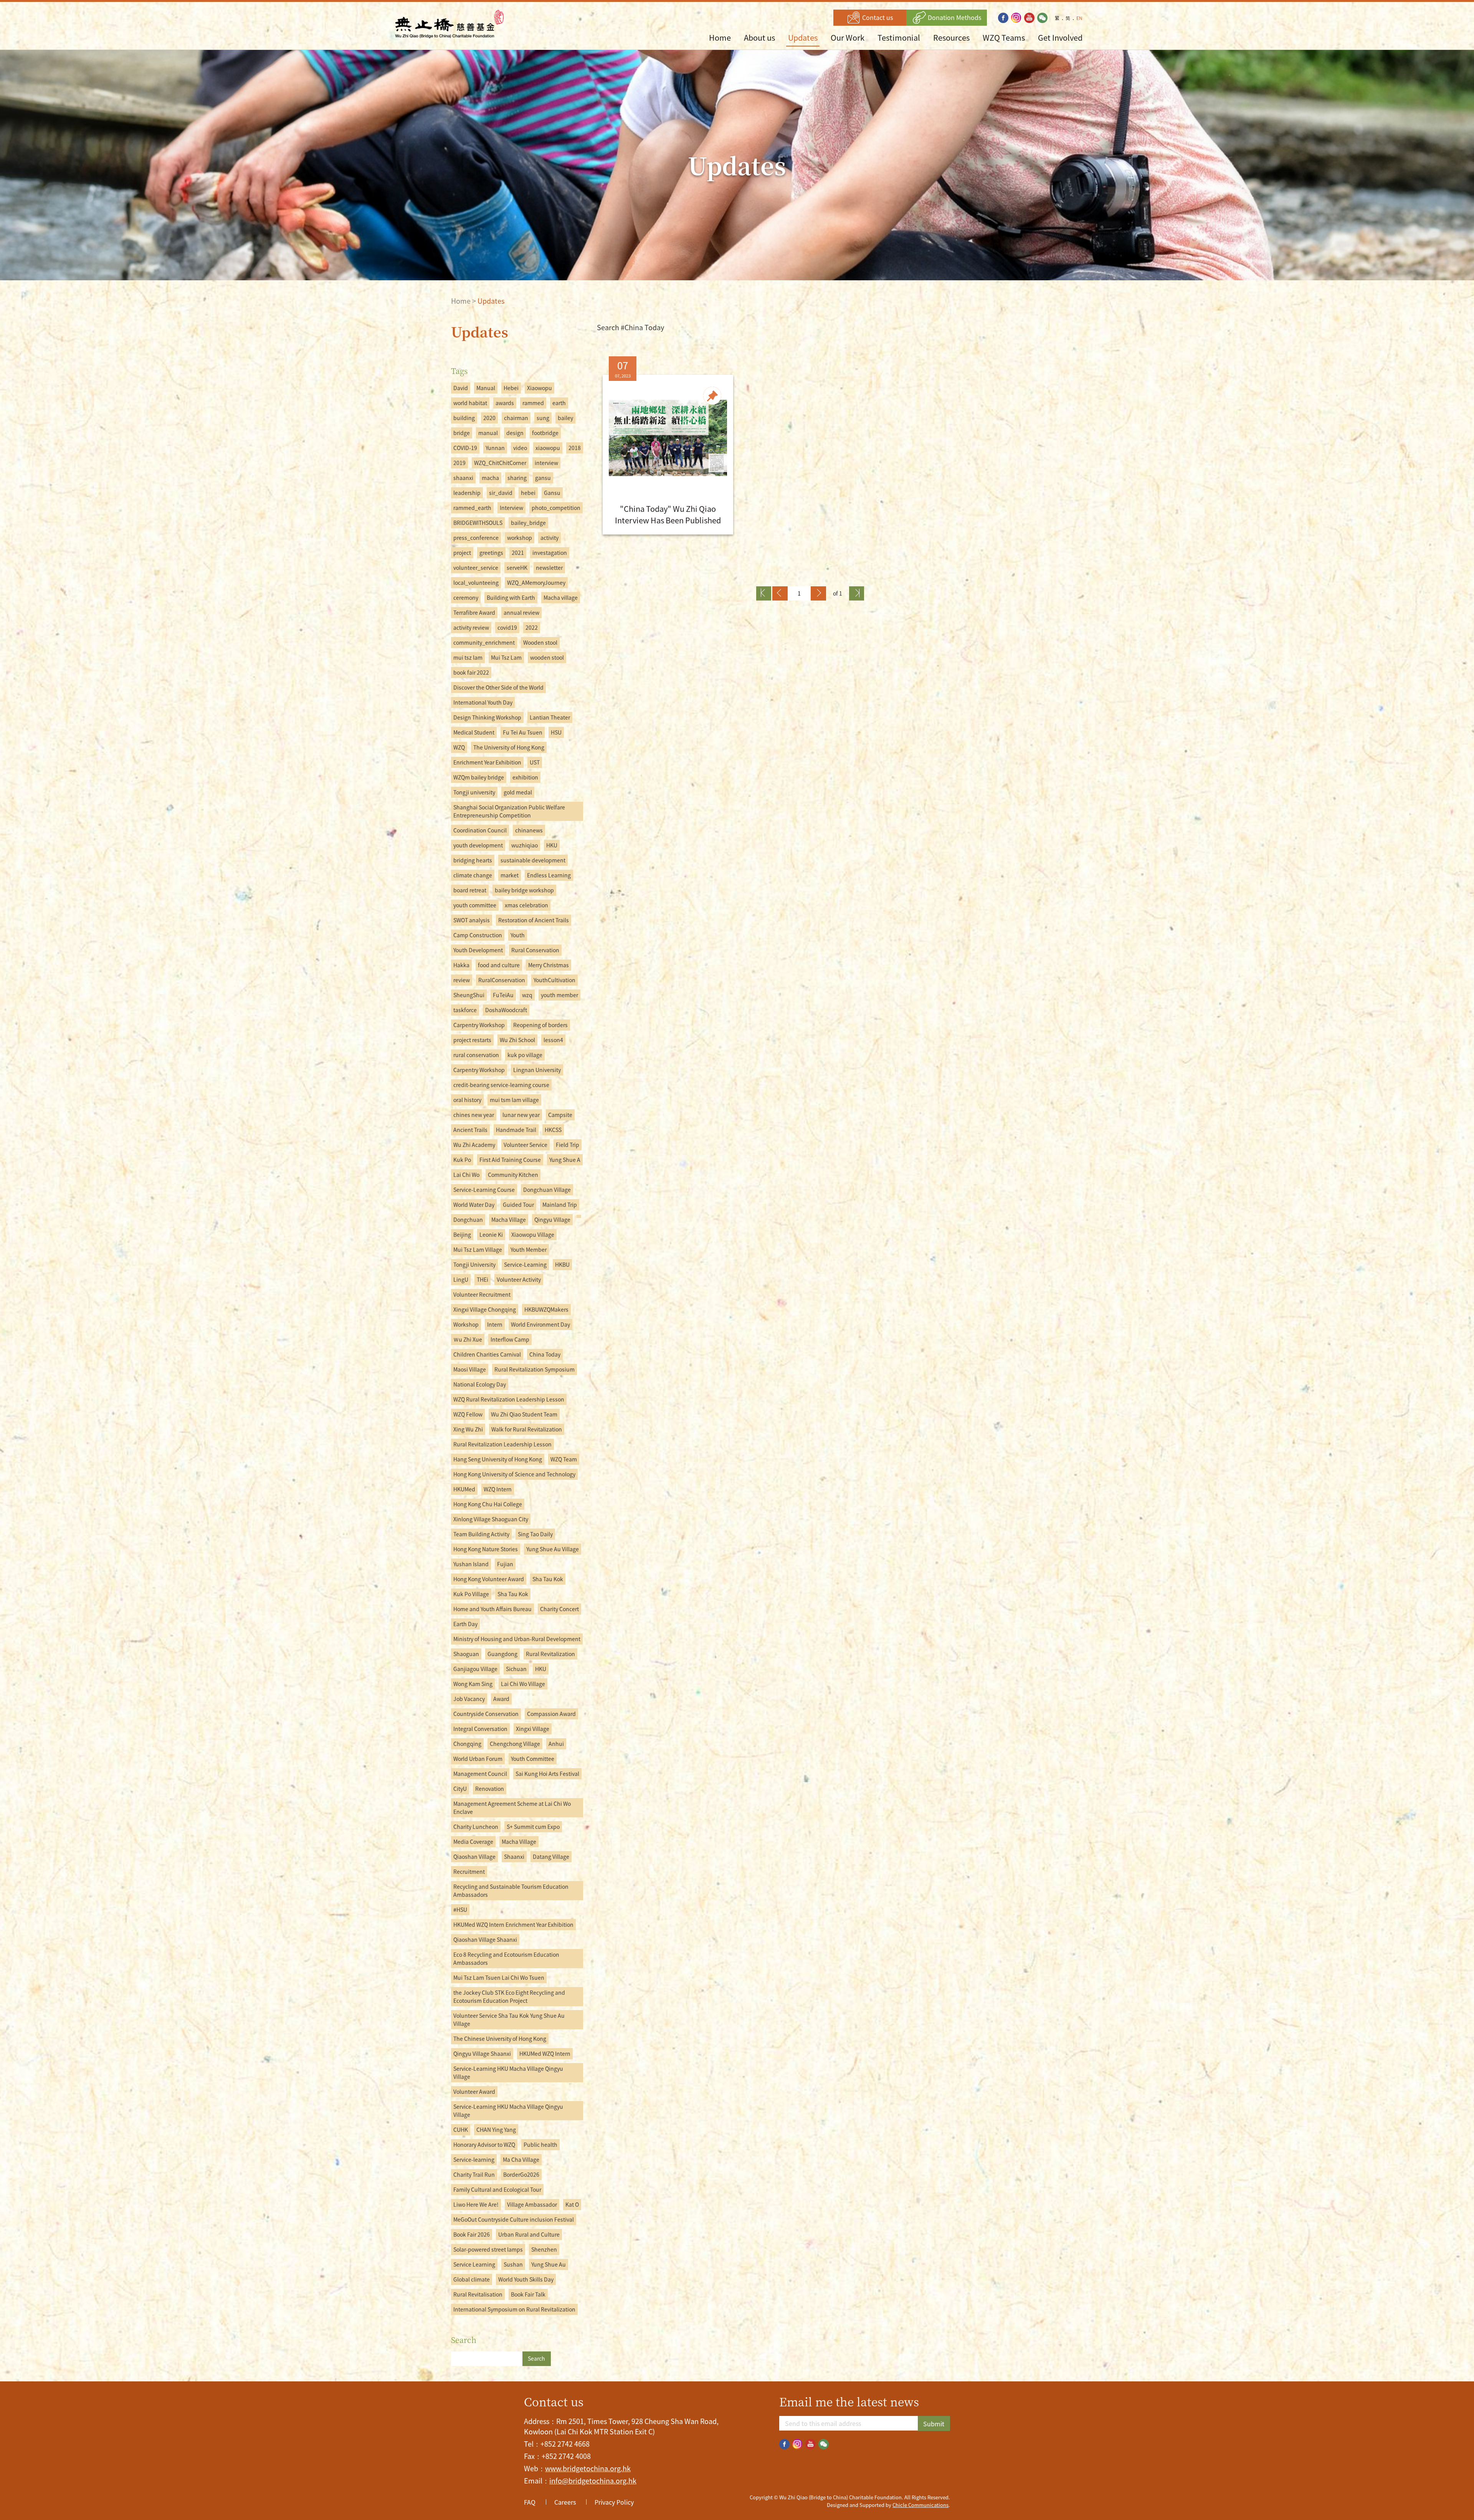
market (510, 875)
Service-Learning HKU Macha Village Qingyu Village (508, 2072)
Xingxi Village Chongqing (485, 1309)
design (515, 433)
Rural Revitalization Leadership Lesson (502, 1444)
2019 (459, 463)
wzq (527, 995)
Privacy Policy (614, 2502)
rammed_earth (472, 508)
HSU (556, 732)
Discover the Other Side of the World (498, 687)
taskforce (465, 1010)
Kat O (572, 2204)
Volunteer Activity (519, 1279)
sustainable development (533, 860)
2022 (532, 627)
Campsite (560, 1115)
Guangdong (502, 1654)
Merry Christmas (549, 965)
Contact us (877, 17)
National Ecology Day (480, 1384)
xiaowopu (548, 448)
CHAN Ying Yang (496, 2130)
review (462, 980)
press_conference (476, 538)
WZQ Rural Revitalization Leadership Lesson (509, 1399)
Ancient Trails (470, 1130)
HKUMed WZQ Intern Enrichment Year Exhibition (513, 1924)
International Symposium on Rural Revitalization (514, 2309)
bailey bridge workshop (524, 890)
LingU (461, 1279)
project (462, 553)
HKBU (562, 1264)
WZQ (459, 747)
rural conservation (476, 1055)
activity (549, 538)
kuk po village (525, 1055)
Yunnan (495, 448)
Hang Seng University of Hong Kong (498, 1459)
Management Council (480, 1774)
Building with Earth (511, 597)
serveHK (517, 568)
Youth (518, 935)
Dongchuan (468, 1219)
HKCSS (553, 1130)
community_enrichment (484, 642)
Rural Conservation (535, 950)
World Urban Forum (478, 1759)
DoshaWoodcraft (506, 1010)
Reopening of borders (540, 1025)
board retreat (470, 890)
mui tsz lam (468, 657)
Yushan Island (471, 1564)
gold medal (518, 792)
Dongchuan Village (547, 1190)
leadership (467, 493)
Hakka (461, 965)
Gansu (552, 493)
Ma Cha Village (521, 2159)
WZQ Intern (498, 1489)
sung (543, 418)
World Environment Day (540, 1324)
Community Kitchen (513, 1175)
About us (759, 37)
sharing (517, 478)
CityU (460, 1789)
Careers (565, 2502)
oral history (467, 1100)
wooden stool (547, 657)
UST (535, 762)
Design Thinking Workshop (487, 717)
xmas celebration (526, 905)
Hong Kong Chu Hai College (488, 1504)
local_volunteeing (476, 582)
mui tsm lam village (514, 1100)
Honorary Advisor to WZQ (484, 2144)
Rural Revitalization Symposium (535, 1369)
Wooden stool (540, 642)
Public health (540, 2144)
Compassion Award (551, 1714)
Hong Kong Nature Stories (486, 1549)
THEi (483, 1279)
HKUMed (464, 1489)
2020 (489, 418)
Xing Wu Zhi (468, 1429)
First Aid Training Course (510, 1160)
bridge (462, 433)
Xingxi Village (533, 1729)
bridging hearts (473, 860)
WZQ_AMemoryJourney (536, 582)
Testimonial (899, 37)
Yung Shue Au (549, 2264)
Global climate (472, 2279)
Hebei (511, 388)
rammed (533, 403)
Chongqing (467, 1744)
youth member (559, 995)
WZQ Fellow (468, 1414)
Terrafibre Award (474, 612)
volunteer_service (476, 568)
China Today (545, 1354)
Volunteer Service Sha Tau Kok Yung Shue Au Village (509, 2019)
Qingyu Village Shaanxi (482, 2053)
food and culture (499, 965)
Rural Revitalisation (478, 2294)
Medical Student (474, 732)
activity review (471, 627)
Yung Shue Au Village (553, 1549)
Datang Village (551, 1856)
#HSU (460, 1909)
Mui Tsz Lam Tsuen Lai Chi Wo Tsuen (499, 1977)
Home (720, 37)
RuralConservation (502, 980)
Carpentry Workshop (479, 1025)
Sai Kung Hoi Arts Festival (547, 1774)
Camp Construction (478, 935)
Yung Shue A (565, 1160)
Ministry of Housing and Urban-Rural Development (517, 1639)
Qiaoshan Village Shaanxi (485, 1939)
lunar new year (521, 1115)
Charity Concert (559, 1609)
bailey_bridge (528, 523)
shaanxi (463, 478)
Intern (495, 1324)
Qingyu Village (552, 1219)
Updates (803, 37)
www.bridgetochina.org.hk (588, 2468)
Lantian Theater (550, 717)
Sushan (513, 2264)
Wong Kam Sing (473, 1684)
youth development (478, 845)
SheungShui (469, 995)
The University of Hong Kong (509, 747)
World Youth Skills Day (526, 2279)
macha (490, 478)
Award (501, 1699)
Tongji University (474, 1264)
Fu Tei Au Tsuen (523, 732)
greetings (491, 553)
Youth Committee (533, 1759)
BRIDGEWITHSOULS (478, 523)
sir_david (501, 493)
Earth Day (465, 1624)
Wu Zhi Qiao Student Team (524, 1414)
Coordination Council (480, 830)
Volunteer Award (474, 2091)
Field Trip (568, 1145)
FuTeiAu (503, 995)
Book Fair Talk (528, 2294)
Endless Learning (549, 875)
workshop (520, 538)
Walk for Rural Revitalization (527, 1429)
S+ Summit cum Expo (533, 1827)
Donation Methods (954, 17)
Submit (934, 2424)
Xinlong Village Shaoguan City (491, 1519)
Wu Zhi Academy (474, 1145)
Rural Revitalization (550, 1654)
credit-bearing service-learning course (501, 1085)
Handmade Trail (516, 1130)
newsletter (549, 568)
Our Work (848, 37)
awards (505, 403)
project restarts (472, 1040)
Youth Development (478, 950)
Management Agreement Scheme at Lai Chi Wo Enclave (512, 1808)
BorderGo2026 (521, 2174)
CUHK (461, 2130)
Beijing (462, 1234)
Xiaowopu (540, 388)
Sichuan (516, 1669)
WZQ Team (564, 1459)
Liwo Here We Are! (476, 2204)
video (520, 448)
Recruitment (469, 1871)
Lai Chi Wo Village (523, 1684)
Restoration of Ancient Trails (534, 920)
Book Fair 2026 (472, 2234)
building (464, 418)
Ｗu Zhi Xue (468, 1339)
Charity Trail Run (474, 2174)
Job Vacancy (469, 1699)
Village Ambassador (532, 2204)
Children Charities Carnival (487, 1354)
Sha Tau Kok (548, 1579)
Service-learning (474, 2159)
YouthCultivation (554, 980)
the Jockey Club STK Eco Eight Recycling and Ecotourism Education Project (509, 1996)
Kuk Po (462, 1160)
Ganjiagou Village (475, 1669)
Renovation (490, 1789)
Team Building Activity (481, 1534)
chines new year (474, 1115)
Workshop (466, 1324)
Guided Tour (518, 1205)
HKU (552, 845)
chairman (516, 418)
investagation (550, 553)
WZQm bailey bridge (479, 777)
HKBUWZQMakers (546, 1309)
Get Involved (1060, 37)
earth (559, 403)
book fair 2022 (471, 672)
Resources (951, 37)
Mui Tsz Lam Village (478, 1249)
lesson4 (553, 1040)
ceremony (466, 597)
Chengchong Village (515, 1744)
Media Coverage (473, 1842)
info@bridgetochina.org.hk (593, 2481)
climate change (473, 875)
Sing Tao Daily (535, 1534)
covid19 (507, 627)
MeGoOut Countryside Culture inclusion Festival (514, 2219)
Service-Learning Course (484, 1190)
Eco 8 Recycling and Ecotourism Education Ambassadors (506, 1958)
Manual (486, 388)
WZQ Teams (1004, 37)
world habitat (470, 403)
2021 (518, 553)
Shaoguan (466, 1654)
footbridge (545, 433)
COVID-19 (465, 448)
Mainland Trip (560, 1205)
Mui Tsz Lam (506, 657)
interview (546, 463)
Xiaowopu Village (533, 1234)
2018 (575, 448)
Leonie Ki (491, 1234)
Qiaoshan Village (474, 1856)
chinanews (529, 830)
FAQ (530, 2502)
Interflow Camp (510, 1339)
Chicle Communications (920, 2505)
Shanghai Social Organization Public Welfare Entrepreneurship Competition (509, 811)
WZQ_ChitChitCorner (500, 463)
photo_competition (556, 508)
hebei (528, 493)
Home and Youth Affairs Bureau (492, 1609)
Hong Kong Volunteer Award (489, 1579)
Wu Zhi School (517, 1040)
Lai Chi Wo (466, 1175)
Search (536, 2358)
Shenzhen (544, 2249)
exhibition (525, 777)
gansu (543, 478)
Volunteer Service (525, 1145)
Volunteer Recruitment (482, 1294)
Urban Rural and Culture (529, 2234)
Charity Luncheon (476, 1827)
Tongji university (474, 792)
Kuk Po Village (471, 1594)
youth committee (475, 905)
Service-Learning (525, 1264)
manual (488, 433)
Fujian (505, 1564)
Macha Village (509, 1219)
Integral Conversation (480, 1729)
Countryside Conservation (486, 1714)
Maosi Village (470, 1369)
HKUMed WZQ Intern (545, 2053)
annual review (521, 612)
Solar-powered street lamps (488, 2249)
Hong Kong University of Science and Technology (514, 1474)
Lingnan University (537, 1070)
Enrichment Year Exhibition (487, 762)
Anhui (556, 1744)
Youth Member (529, 1249)
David (461, 388)
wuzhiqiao (525, 845)
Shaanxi (514, 1856)
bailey (565, 418)
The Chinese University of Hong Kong (500, 2039)
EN (1079, 18)
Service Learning (474, 2264)
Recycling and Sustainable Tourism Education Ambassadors (511, 1890)
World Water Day (474, 1205)
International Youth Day (483, 702)
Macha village (561, 597)
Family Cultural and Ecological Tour (497, 2189)
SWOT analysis (472, 920)
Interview (511, 508)
